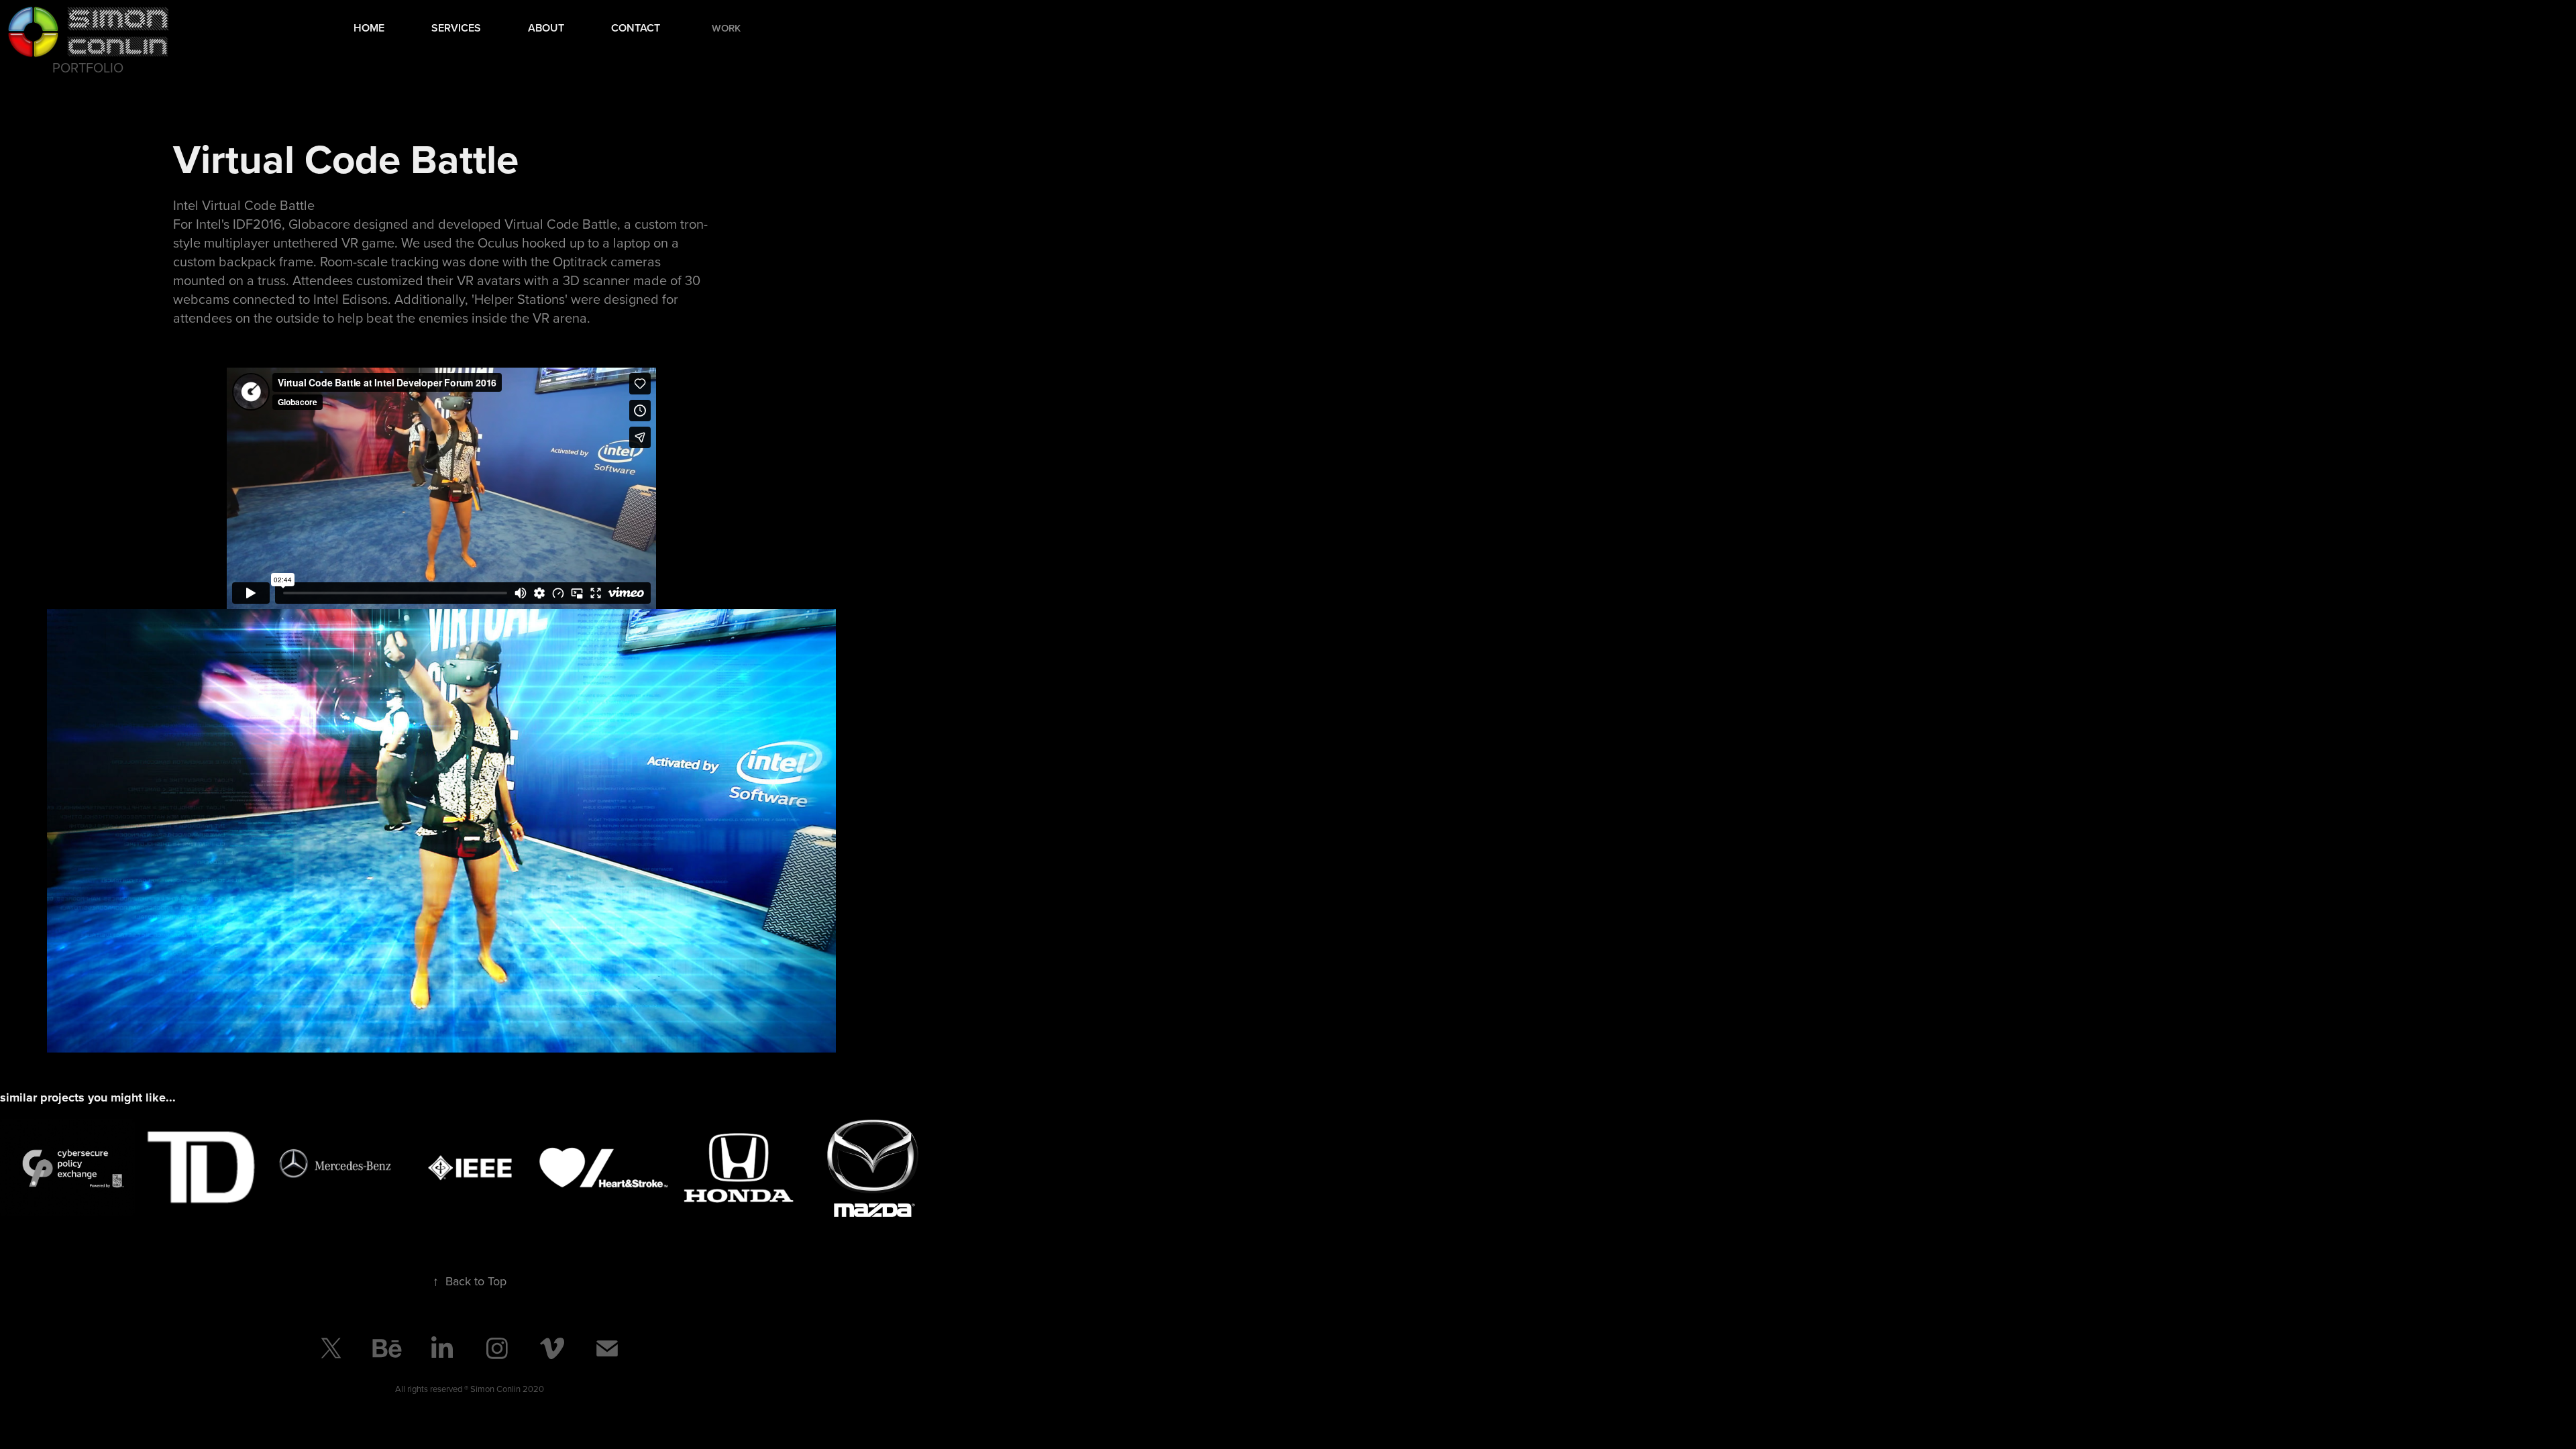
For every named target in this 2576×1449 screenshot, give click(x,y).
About (546, 28)
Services (456, 28)
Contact (636, 28)
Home (369, 28)
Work (726, 28)
